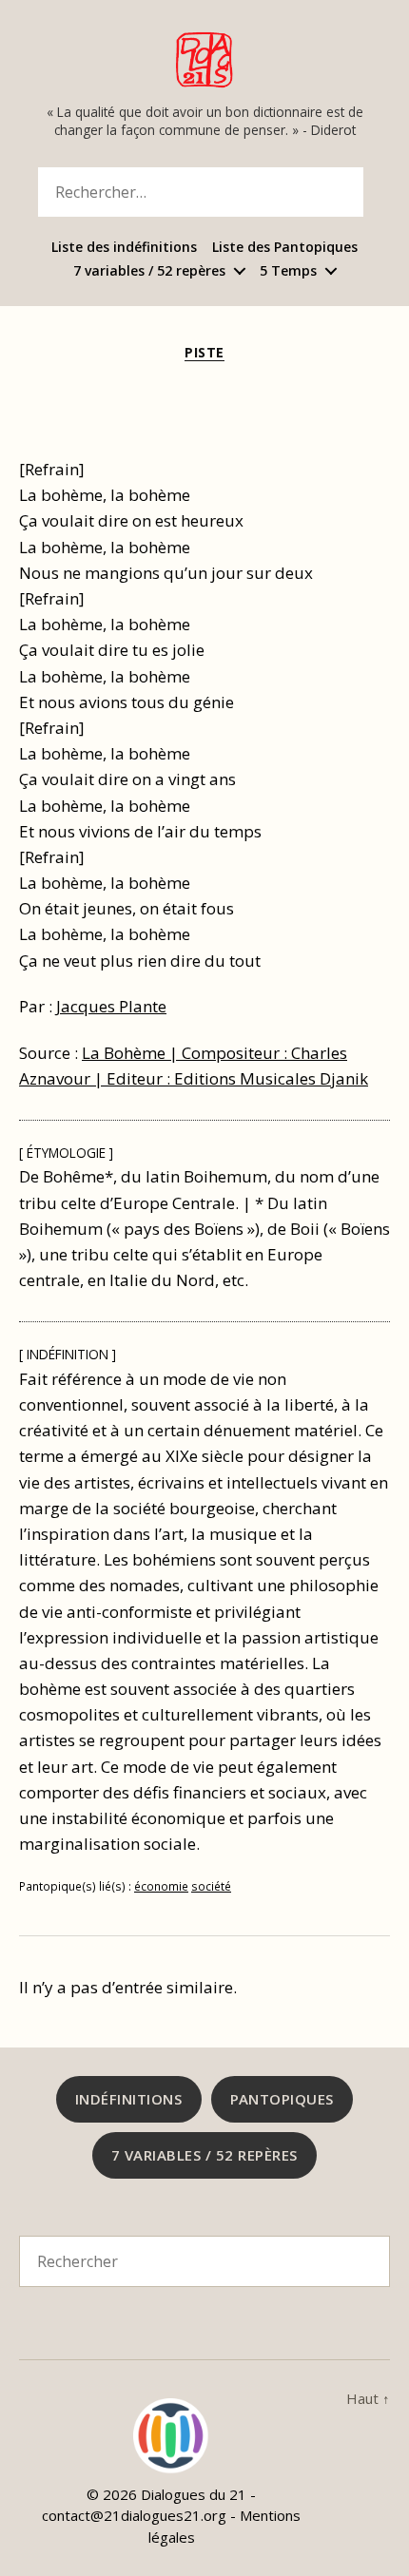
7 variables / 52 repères (149, 271)
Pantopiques (282, 2099)
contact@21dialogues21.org (134, 2515)
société (211, 1886)
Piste (204, 353)
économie (161, 1886)
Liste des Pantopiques (285, 248)
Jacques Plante (111, 1006)
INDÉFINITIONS (129, 2099)
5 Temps (288, 271)
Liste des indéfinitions (124, 248)
